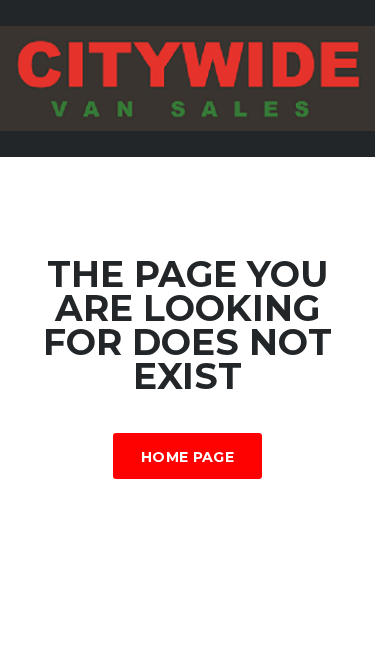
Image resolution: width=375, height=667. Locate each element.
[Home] (187, 76)
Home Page (187, 457)
